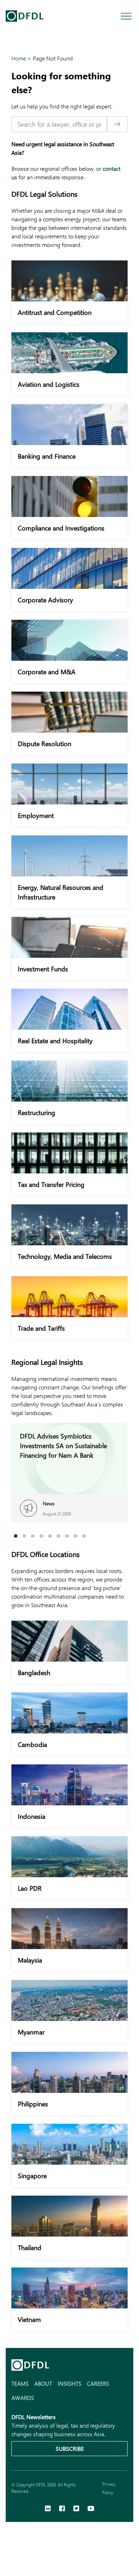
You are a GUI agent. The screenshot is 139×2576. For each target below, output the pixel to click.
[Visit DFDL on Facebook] (62, 2509)
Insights (69, 2383)
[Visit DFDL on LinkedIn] (48, 2509)
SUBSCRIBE (70, 2448)
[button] (16, 1536)
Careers (98, 2383)
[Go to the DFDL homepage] (25, 16)
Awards (23, 2398)
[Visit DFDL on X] (76, 2509)
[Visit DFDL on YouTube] (91, 2509)
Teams (20, 2383)
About (43, 2383)
